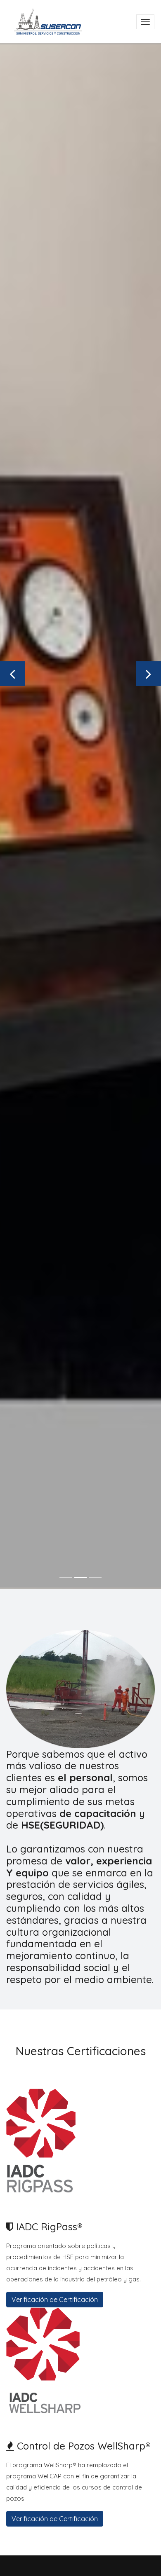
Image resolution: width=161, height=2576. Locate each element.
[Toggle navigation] (145, 22)
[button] (12, 674)
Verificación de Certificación (55, 2300)
